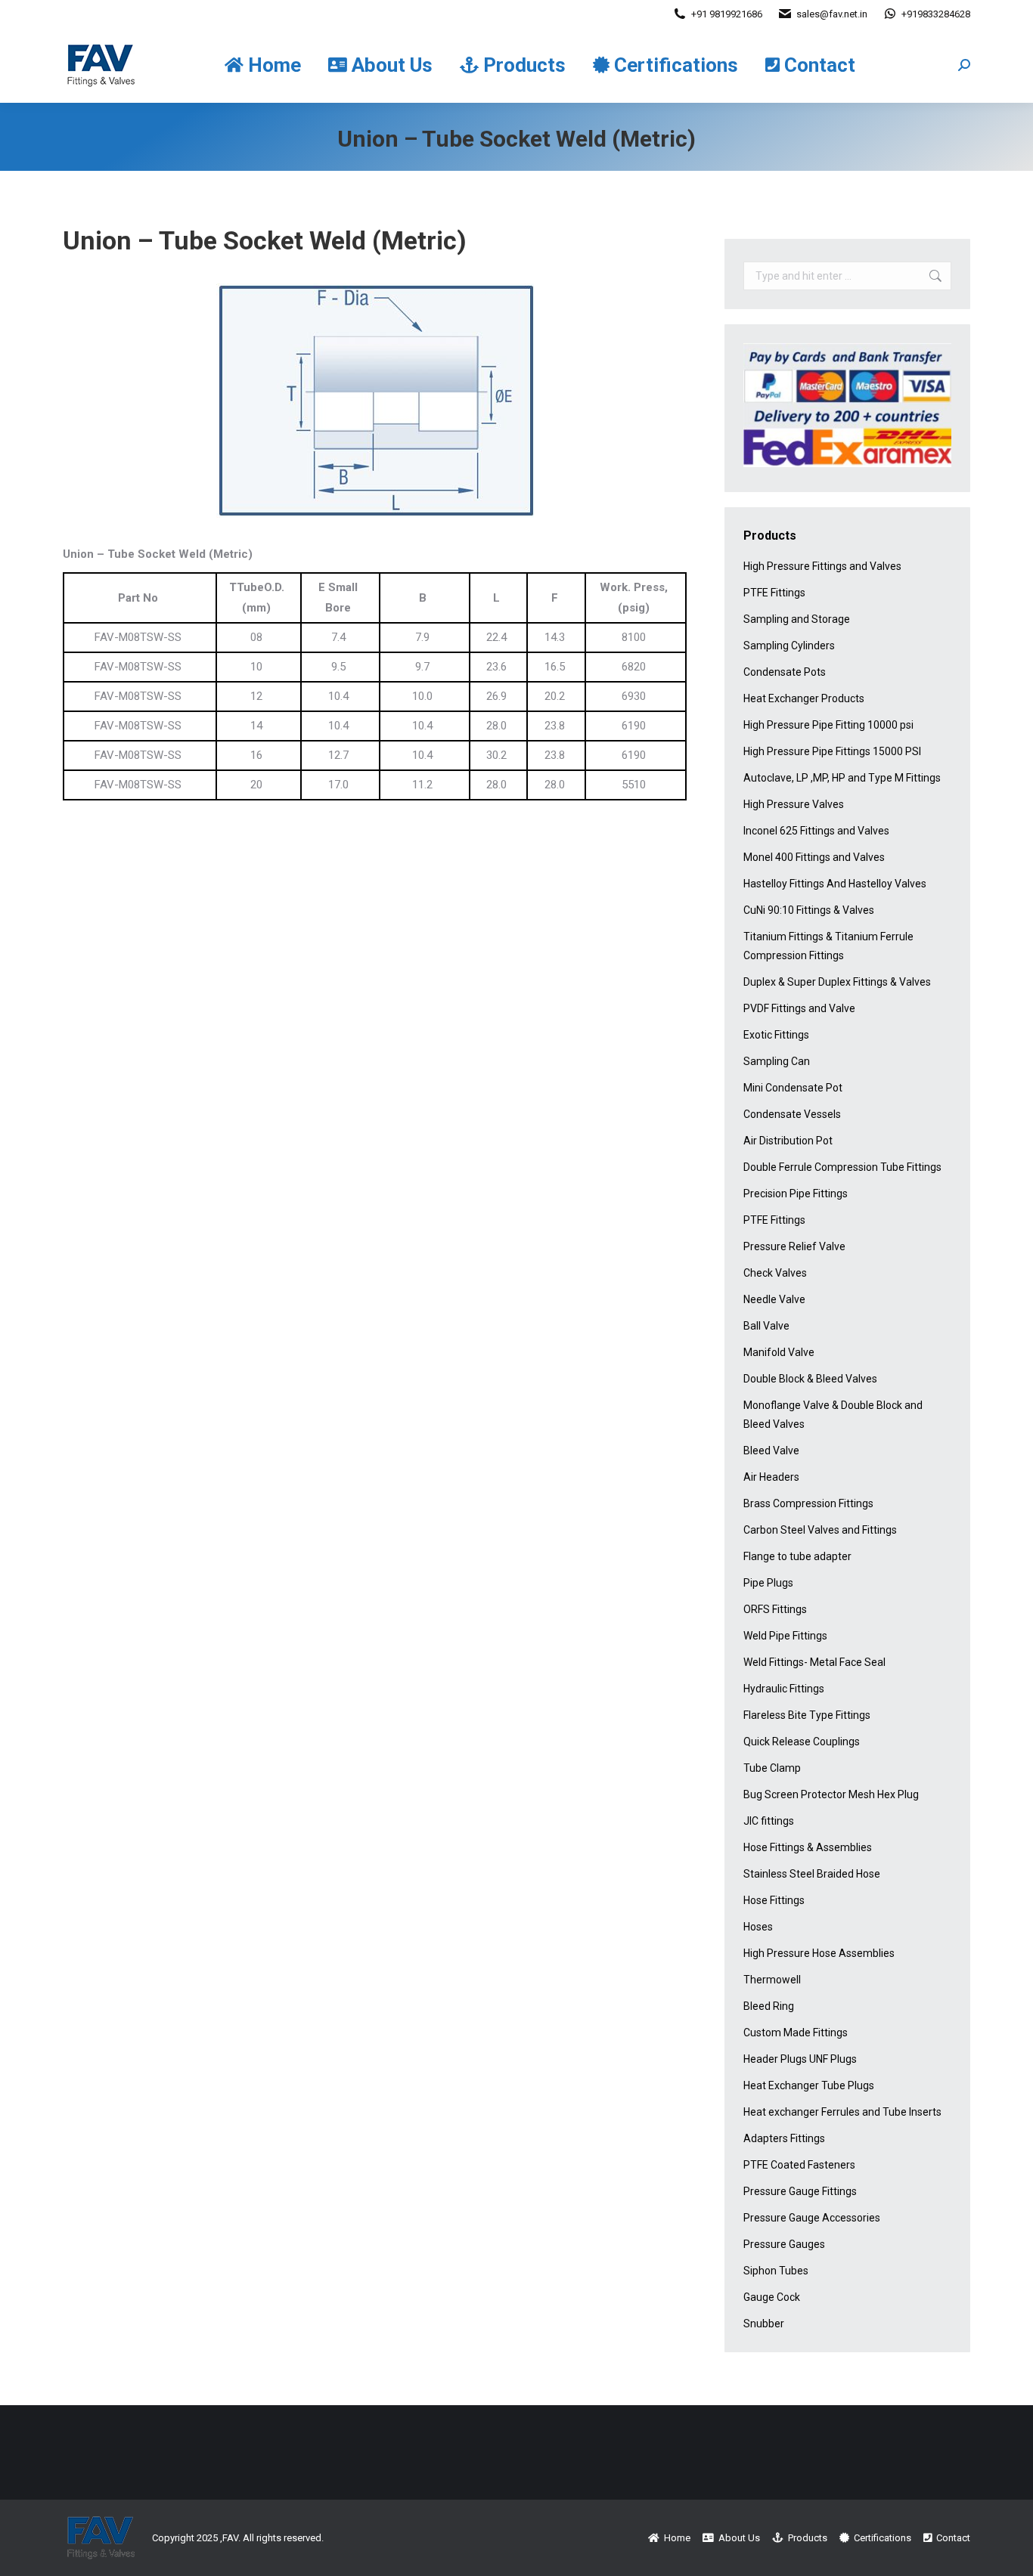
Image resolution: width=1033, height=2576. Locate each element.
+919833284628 (936, 14)
